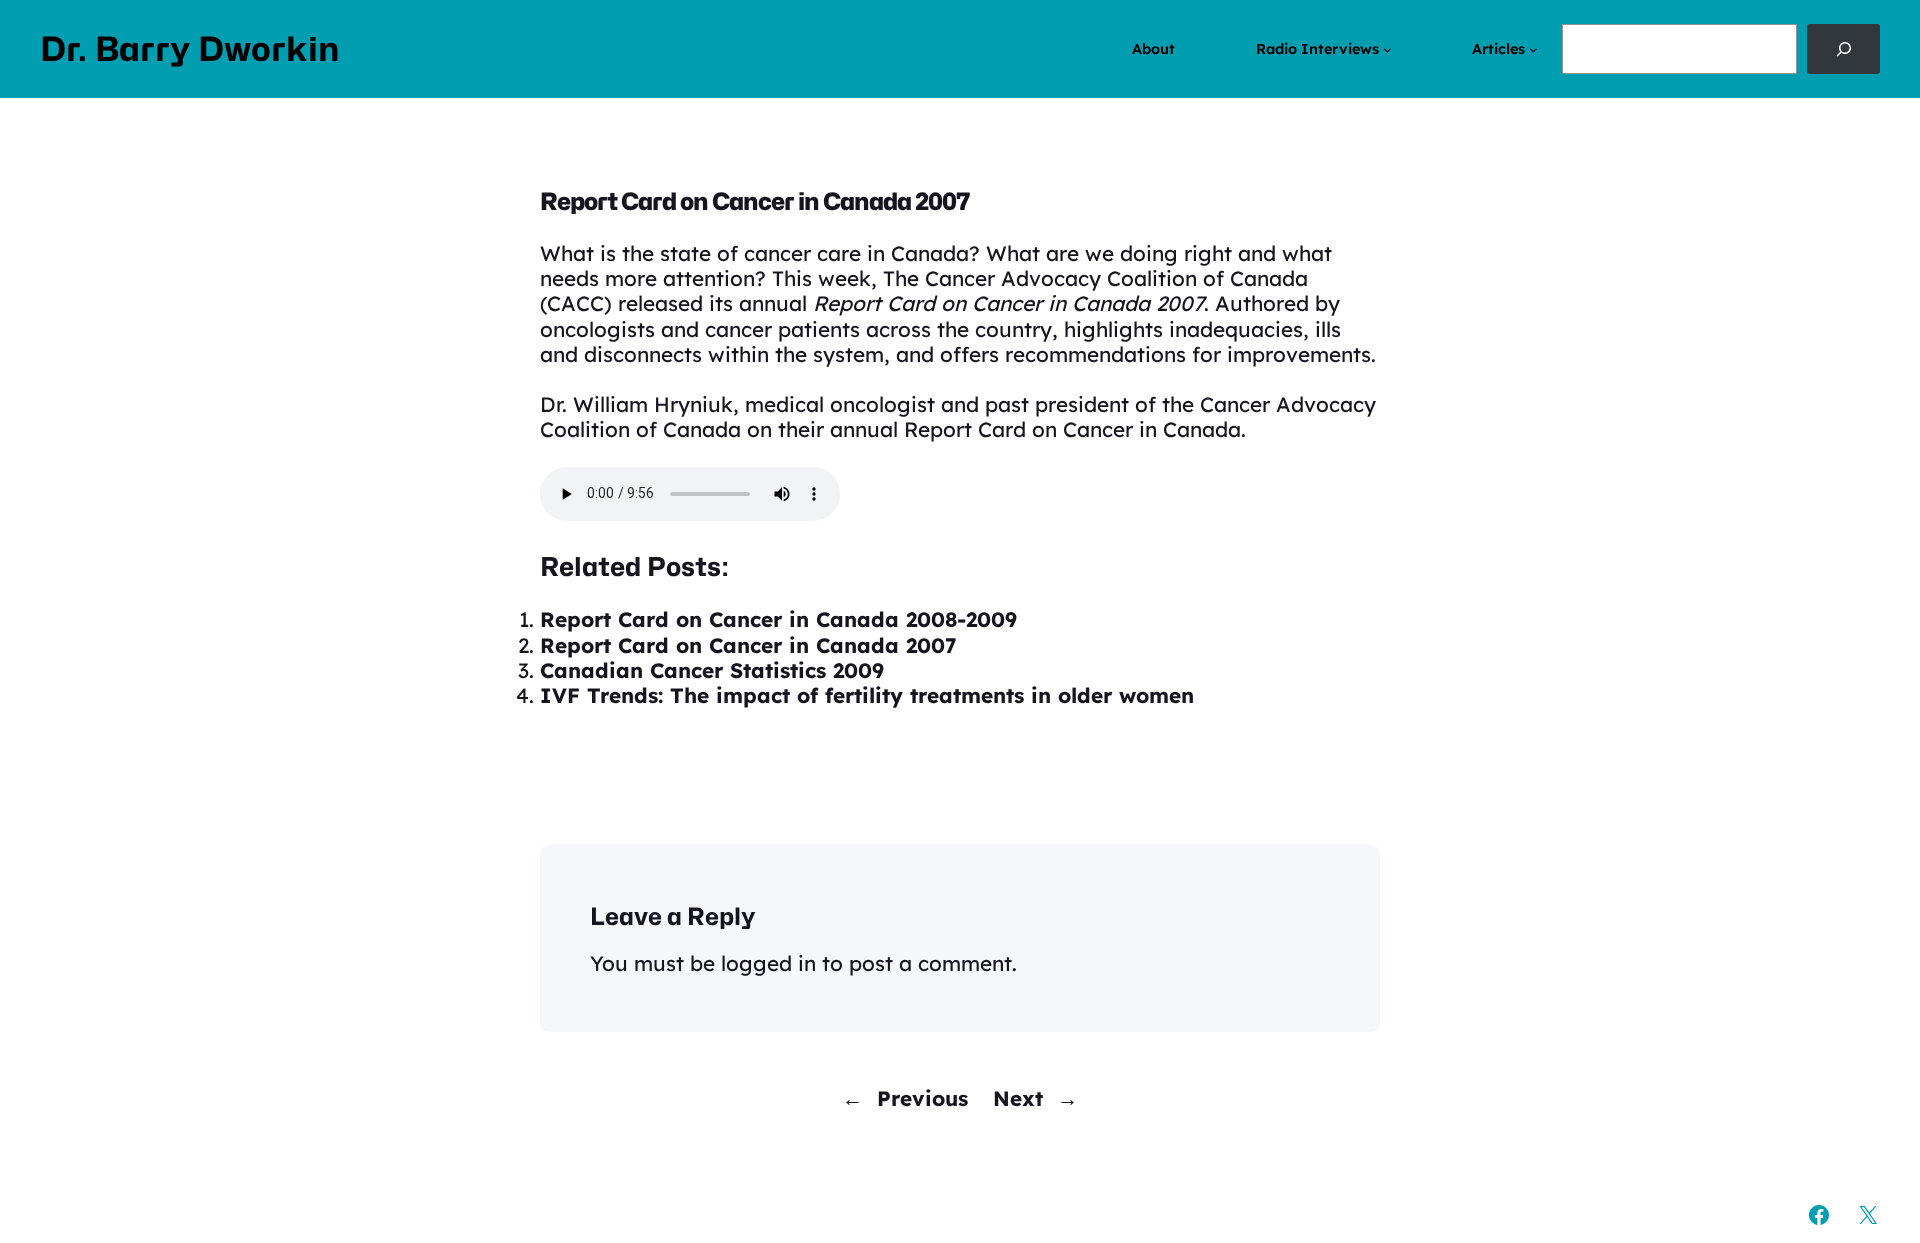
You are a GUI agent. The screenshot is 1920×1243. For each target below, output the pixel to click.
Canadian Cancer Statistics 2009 (712, 670)
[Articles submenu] (1533, 49)
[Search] (1843, 49)
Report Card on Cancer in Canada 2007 (748, 645)
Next (1018, 1098)
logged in (768, 963)
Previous (922, 1098)
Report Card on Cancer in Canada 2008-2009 (778, 619)
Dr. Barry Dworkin (190, 49)
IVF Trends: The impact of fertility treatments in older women (867, 695)
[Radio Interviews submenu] (1387, 49)
